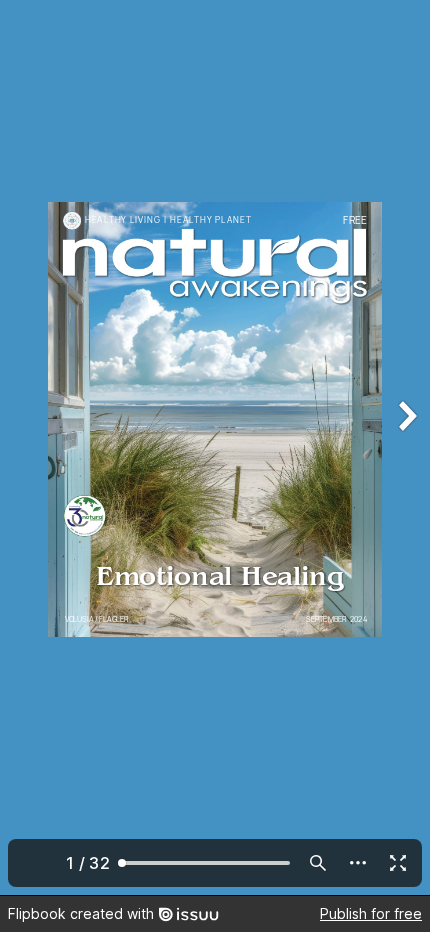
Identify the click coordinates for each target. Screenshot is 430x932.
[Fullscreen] (398, 863)
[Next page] (406, 447)
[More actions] (358, 863)
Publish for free (371, 913)
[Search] (318, 863)
